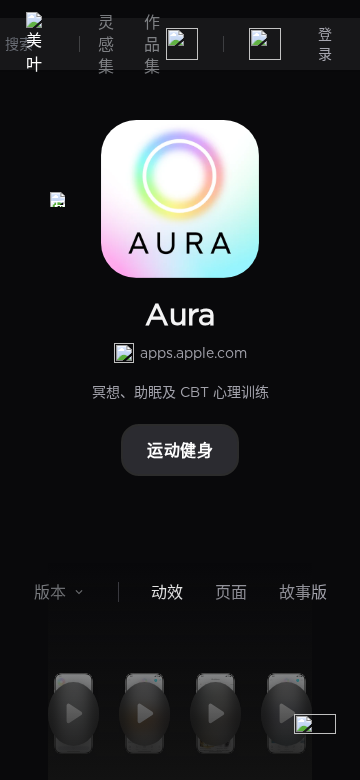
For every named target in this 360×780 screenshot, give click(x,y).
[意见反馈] (315, 735)
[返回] (58, 199)
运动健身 (180, 450)
